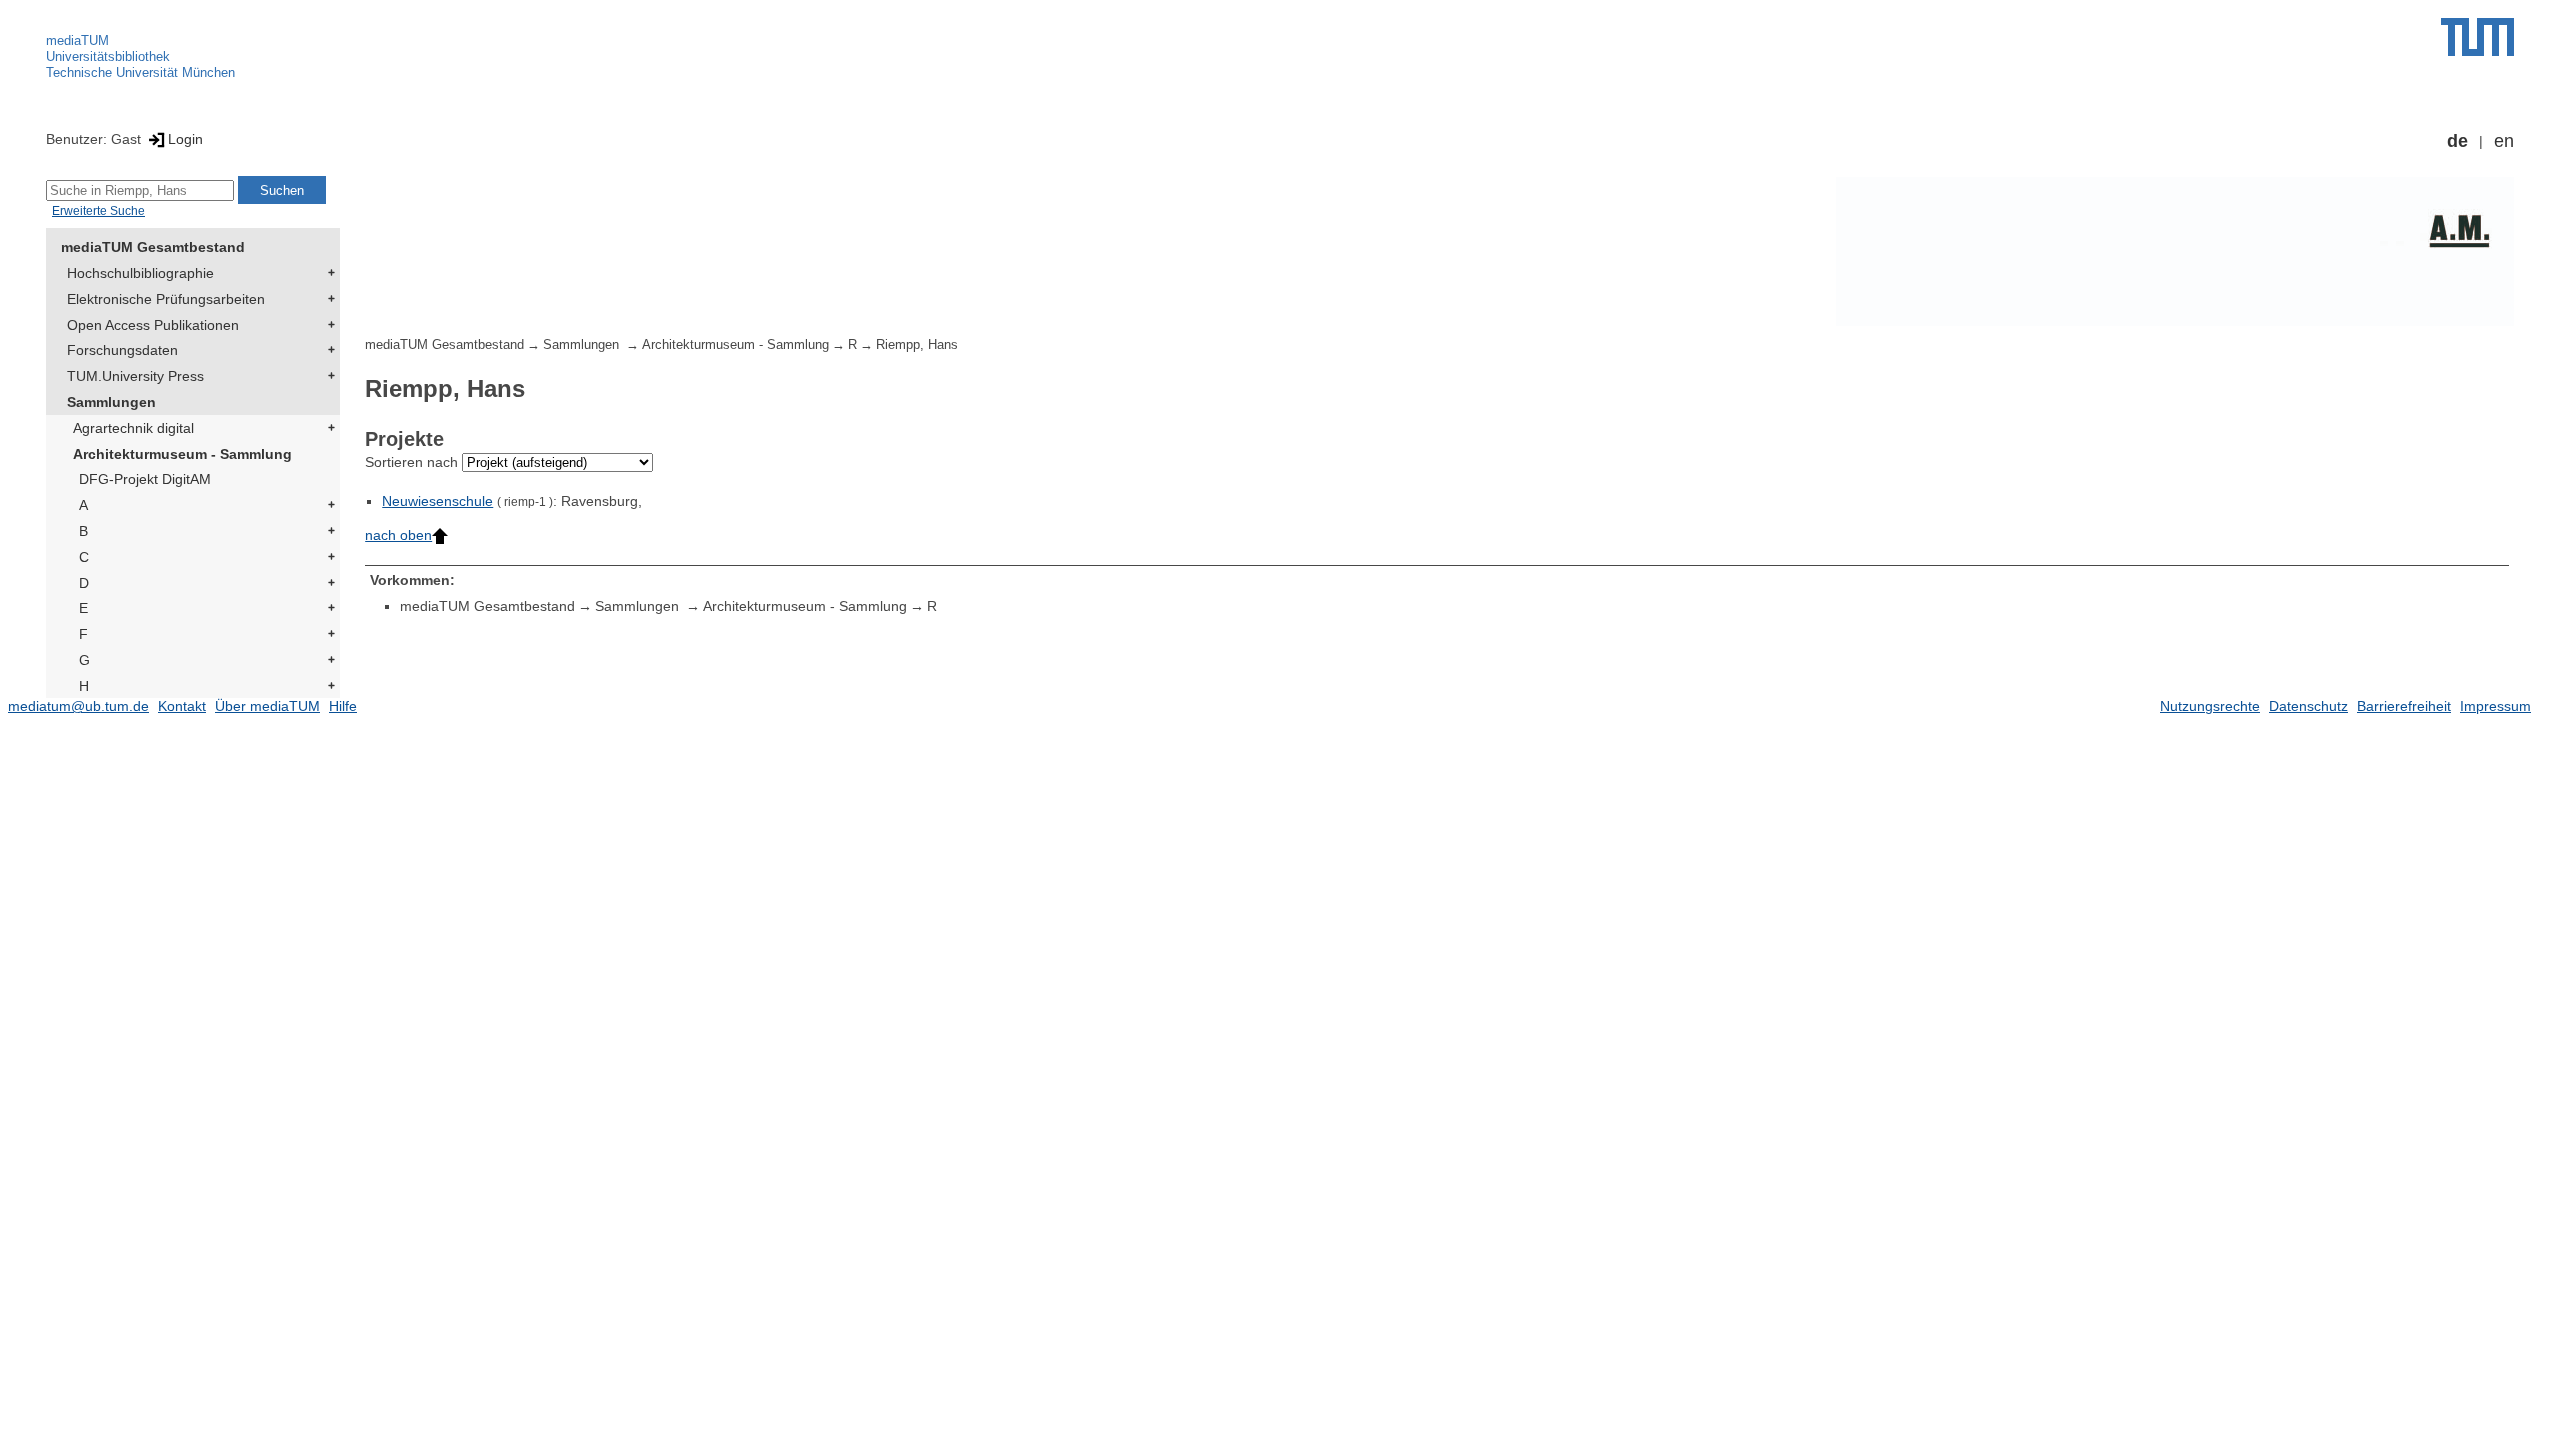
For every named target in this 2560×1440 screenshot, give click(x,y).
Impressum (2495, 706)
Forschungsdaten (122, 350)
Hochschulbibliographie (140, 273)
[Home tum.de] (2477, 37)
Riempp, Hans (917, 345)
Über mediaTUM (267, 706)
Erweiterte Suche (98, 211)
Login (185, 139)
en (2504, 141)
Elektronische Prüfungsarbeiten (166, 299)
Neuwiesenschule (437, 501)
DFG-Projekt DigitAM (145, 479)
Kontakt (182, 706)
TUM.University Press (135, 376)
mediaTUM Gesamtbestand (153, 247)
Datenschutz (2308, 706)
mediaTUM (77, 40)
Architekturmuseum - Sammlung (182, 454)
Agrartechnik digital (133, 428)
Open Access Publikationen (153, 325)
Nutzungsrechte (2210, 706)
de (2457, 141)
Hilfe (343, 706)
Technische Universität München (140, 72)
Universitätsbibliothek (108, 56)
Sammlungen (111, 402)
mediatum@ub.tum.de (78, 706)
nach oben (398, 535)
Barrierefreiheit (2404, 706)
